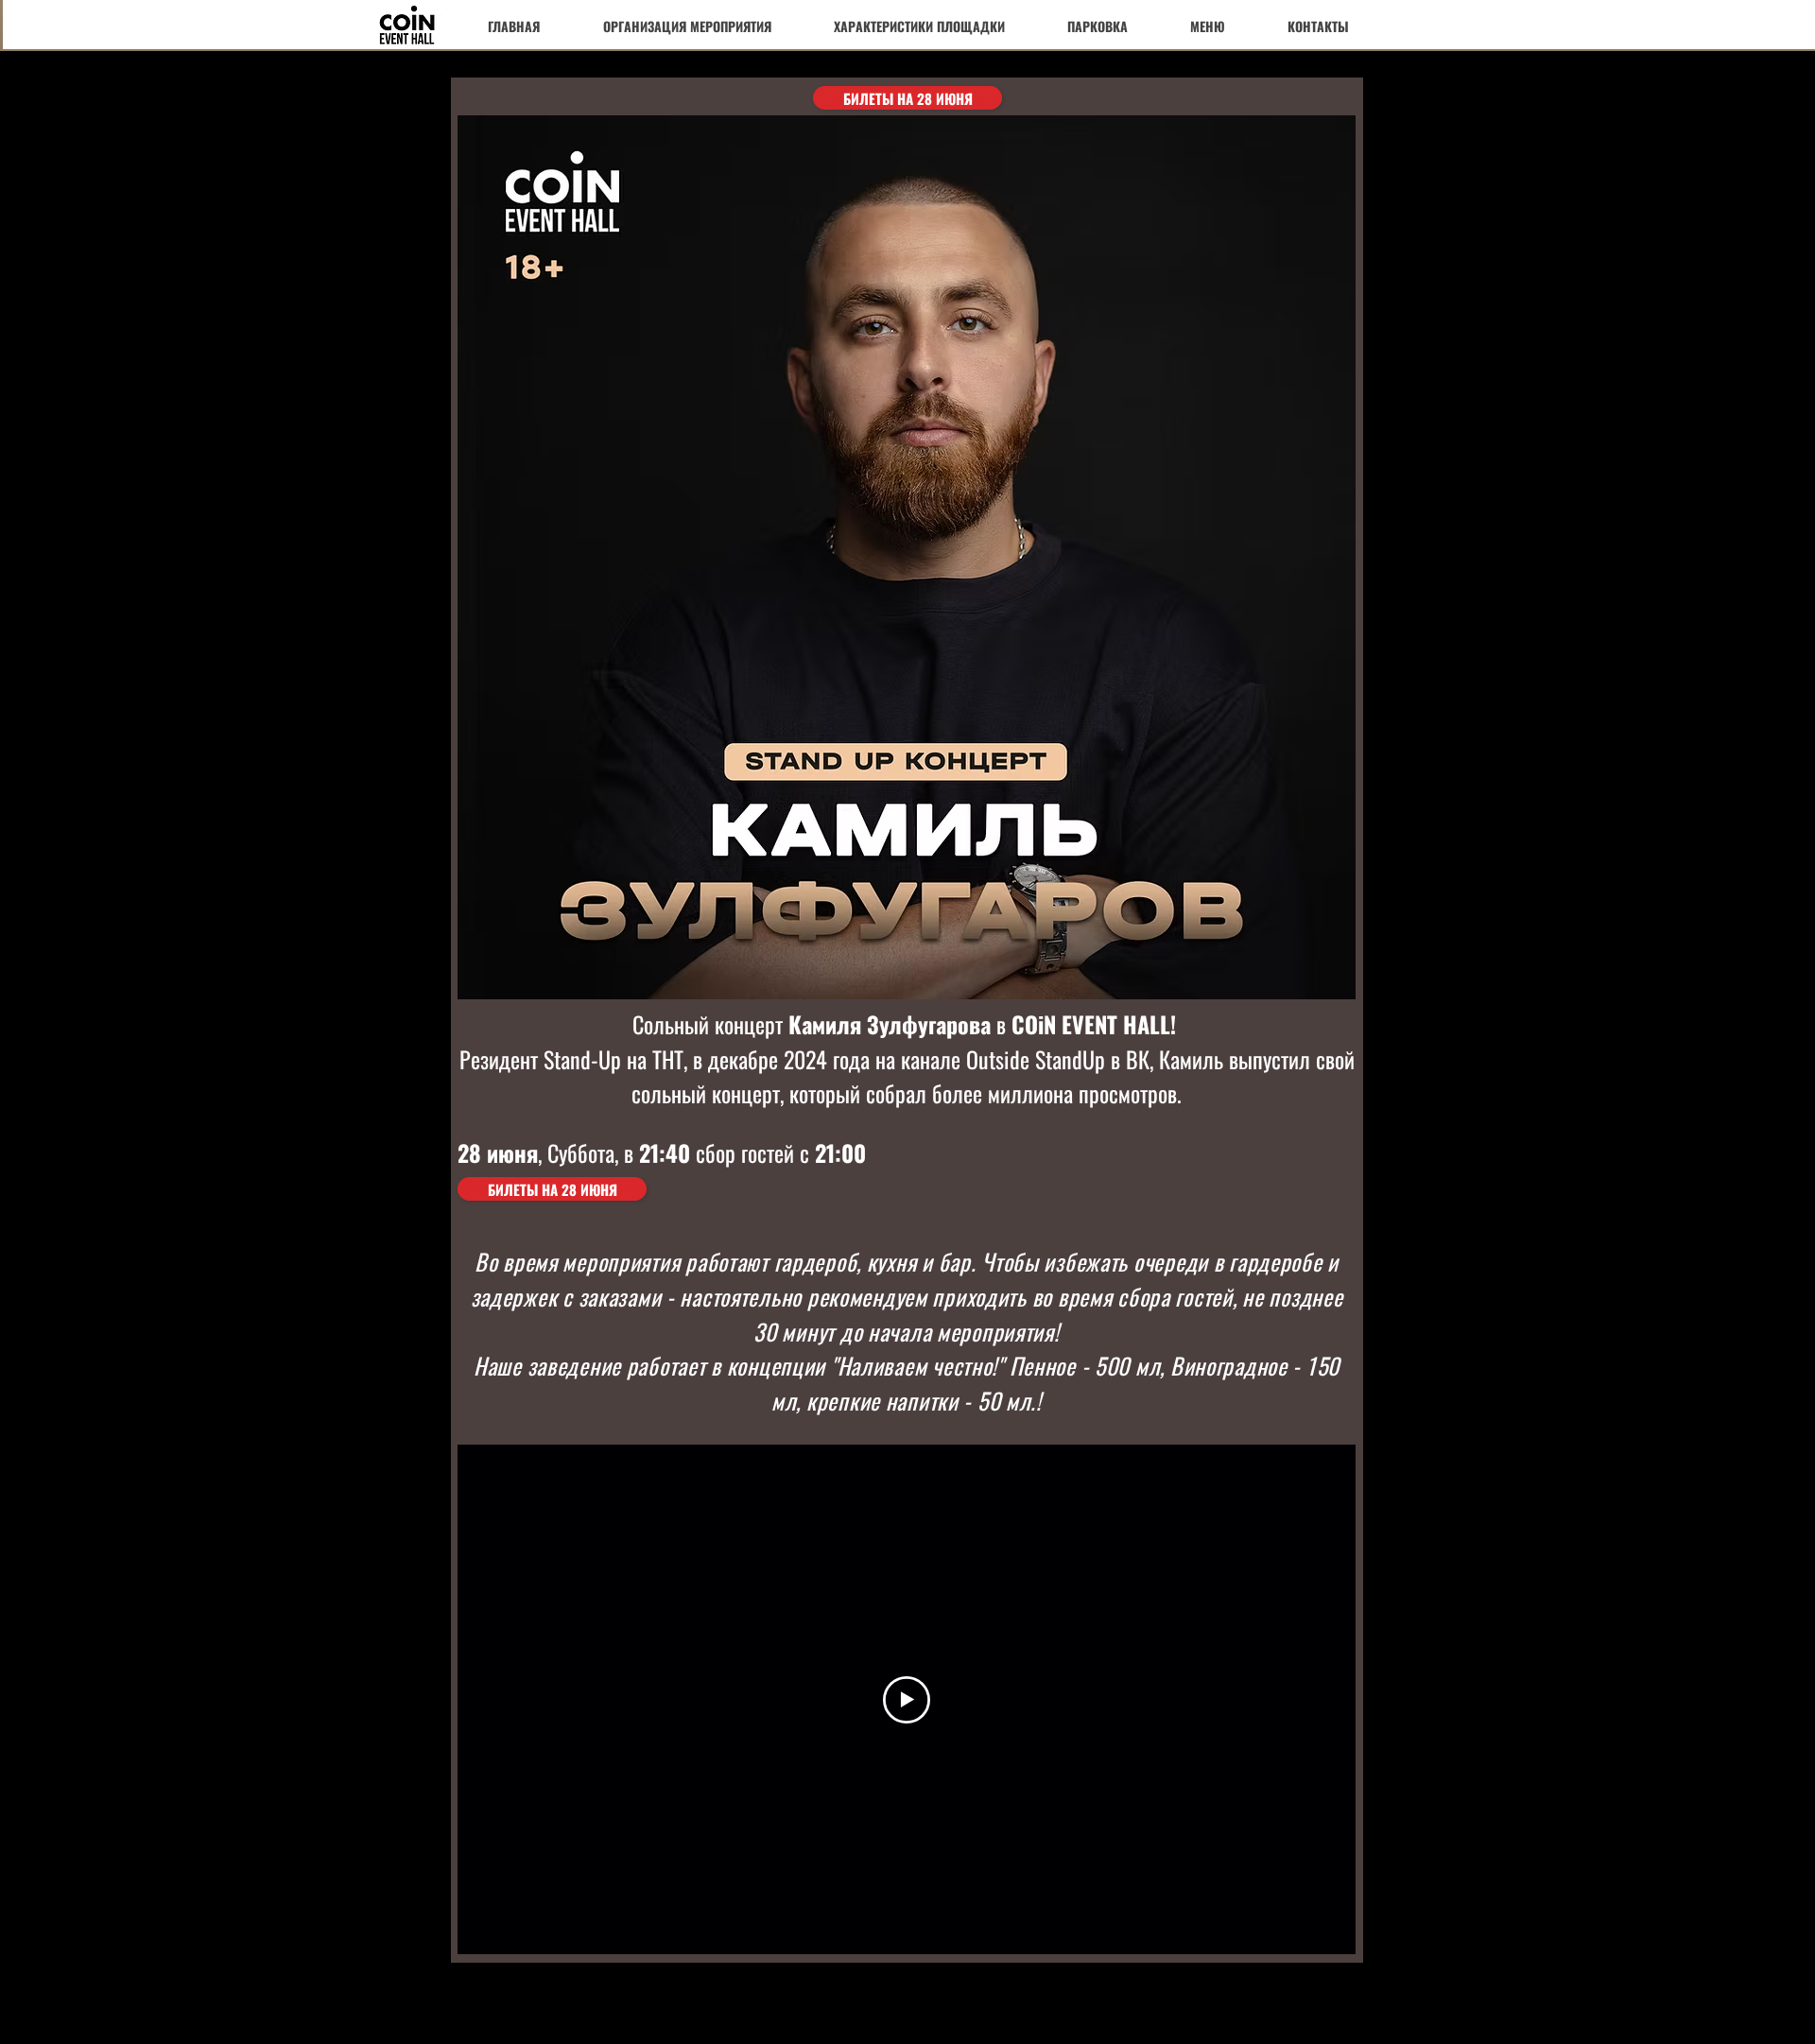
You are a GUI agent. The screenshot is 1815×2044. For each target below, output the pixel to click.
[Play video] (907, 1700)
